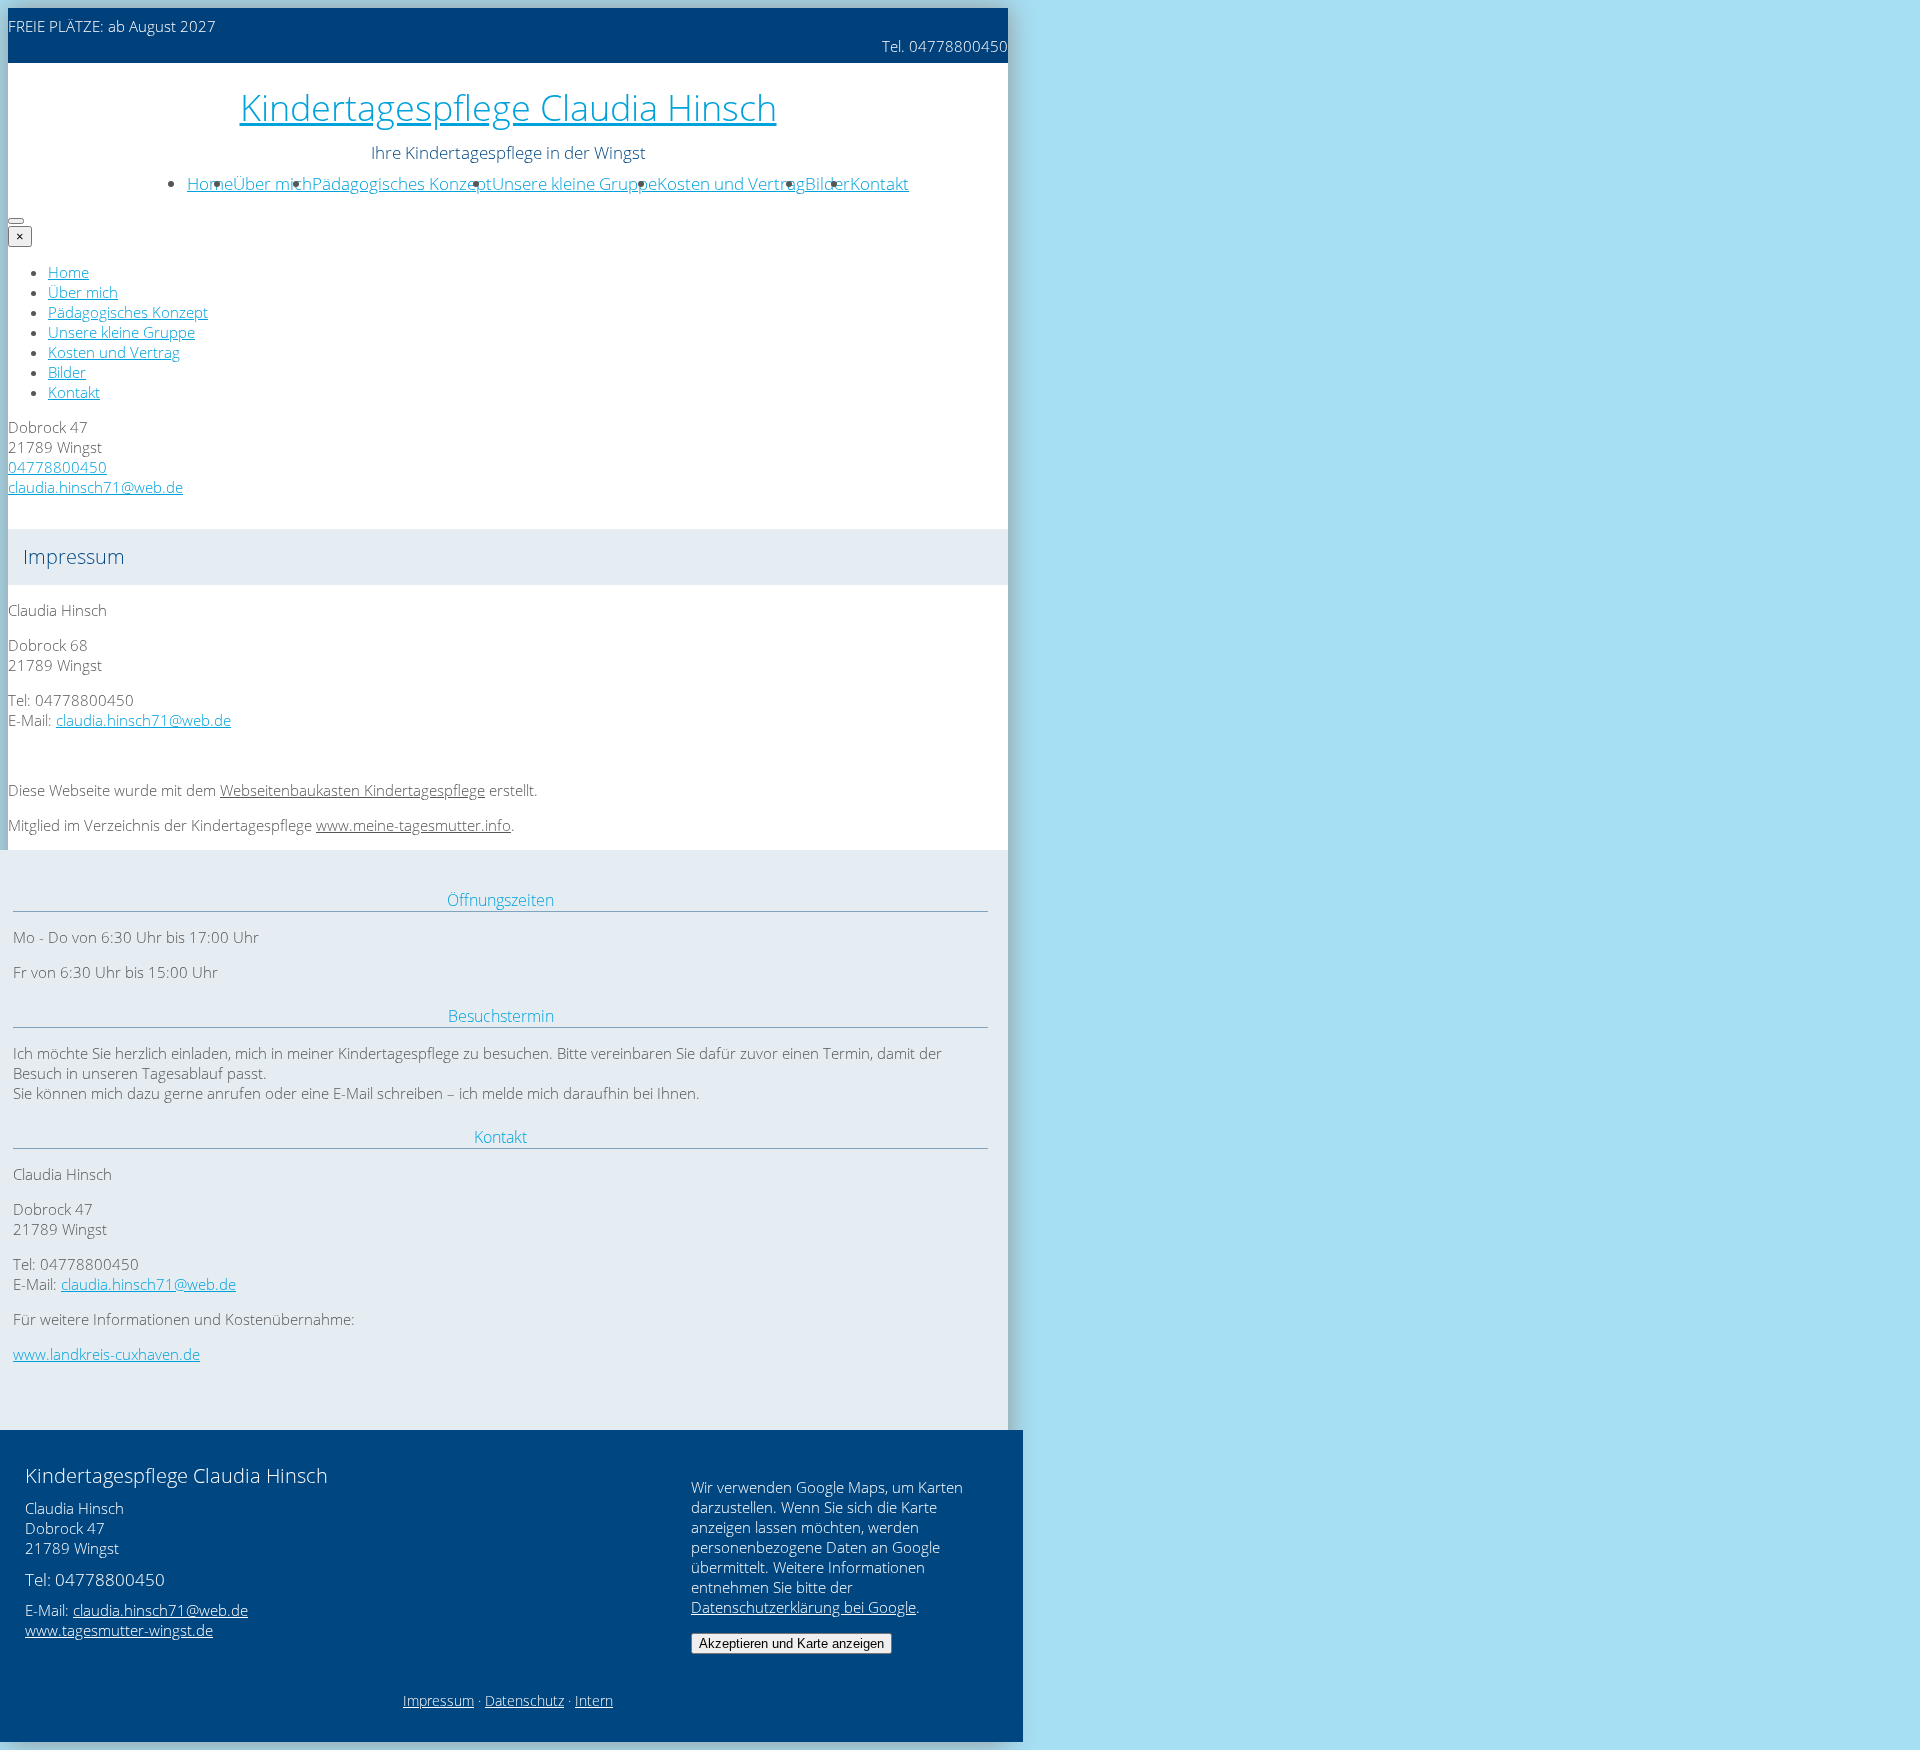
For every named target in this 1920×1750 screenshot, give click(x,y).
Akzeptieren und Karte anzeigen (791, 1643)
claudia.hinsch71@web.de (95, 487)
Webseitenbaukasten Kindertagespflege (352, 790)
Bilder (827, 183)
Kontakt (879, 183)
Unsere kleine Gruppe (574, 183)
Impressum (438, 1701)
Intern (594, 1701)
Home (210, 183)
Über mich (272, 183)
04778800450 (57, 467)
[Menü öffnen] (16, 221)
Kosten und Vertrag (731, 183)
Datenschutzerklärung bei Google (803, 1607)
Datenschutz (524, 1701)
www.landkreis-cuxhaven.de (106, 1354)
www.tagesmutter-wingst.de (119, 1630)
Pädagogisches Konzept (402, 183)
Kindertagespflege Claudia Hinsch (508, 107)
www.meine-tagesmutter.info (413, 825)
